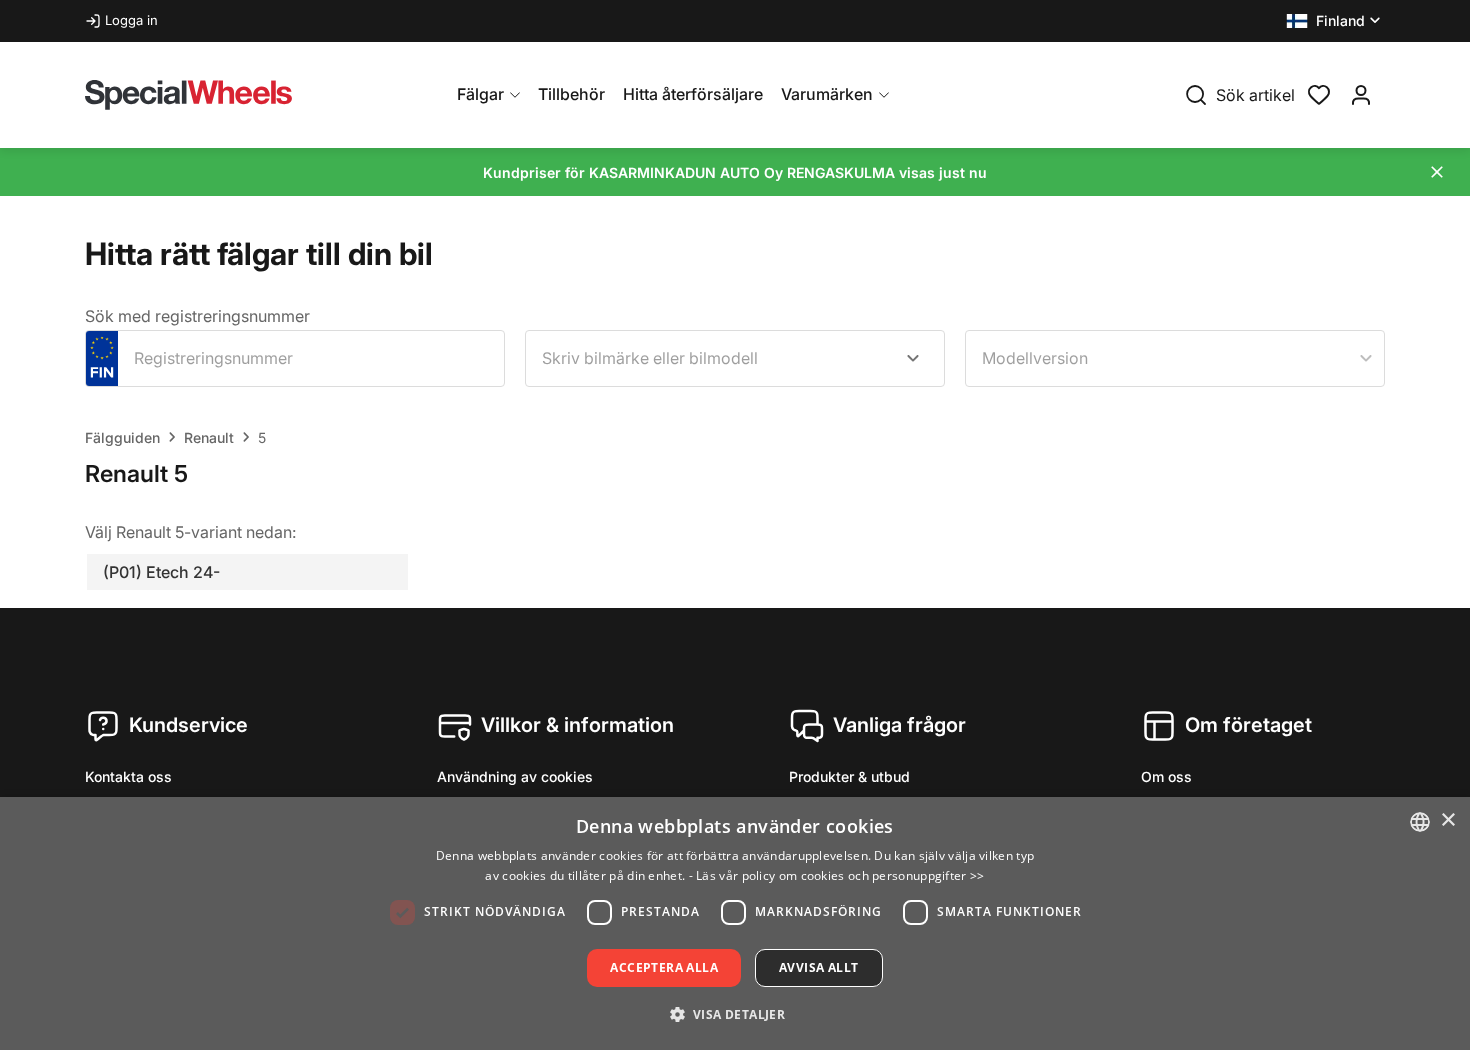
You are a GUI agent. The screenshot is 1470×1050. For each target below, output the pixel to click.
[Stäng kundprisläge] (1437, 172)
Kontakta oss (128, 776)
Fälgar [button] (480, 94)
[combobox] (735, 358)
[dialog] (735, 923)
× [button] (1447, 820)
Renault (209, 437)
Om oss (1166, 776)
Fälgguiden (122, 437)
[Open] (913, 358)
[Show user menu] (1361, 95)
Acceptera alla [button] (664, 967)
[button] (1335, 21)
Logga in (131, 20)
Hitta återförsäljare (693, 94)
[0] (1319, 93)
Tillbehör (571, 94)
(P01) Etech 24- (161, 572)
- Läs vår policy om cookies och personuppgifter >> (837, 875)
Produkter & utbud (849, 776)
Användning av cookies (515, 776)
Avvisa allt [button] (818, 967)
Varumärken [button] (827, 94)
